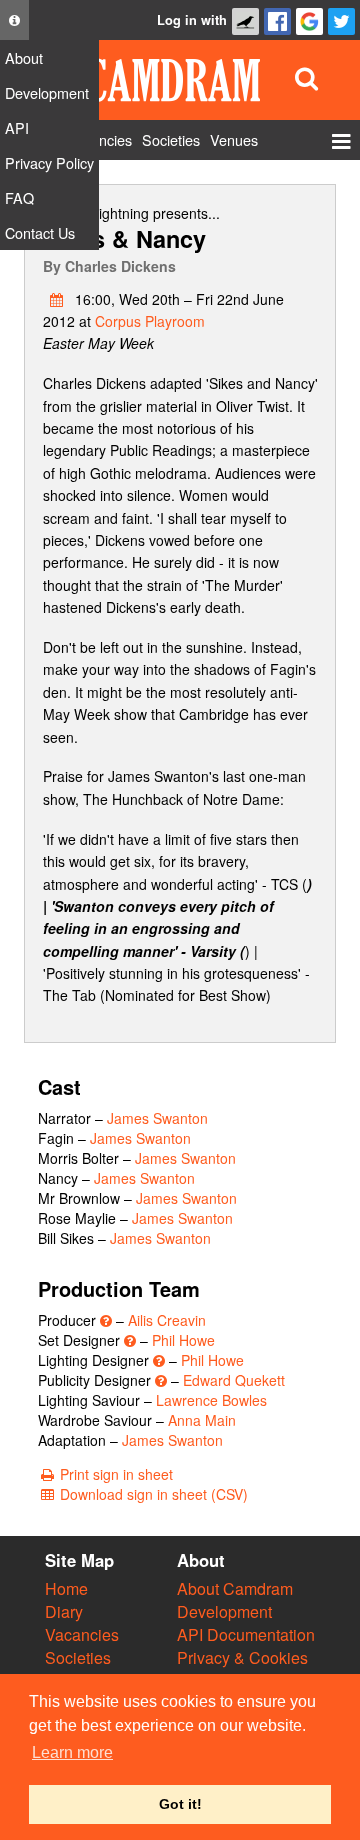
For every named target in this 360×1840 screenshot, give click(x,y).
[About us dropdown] (14, 20)
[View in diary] (57, 299)
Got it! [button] (180, 1804)
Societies (78, 1657)
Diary (64, 1611)
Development (224, 1611)
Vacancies (82, 1634)
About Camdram (235, 1588)
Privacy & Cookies (242, 1657)
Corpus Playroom (150, 321)
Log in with (192, 20)
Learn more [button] (72, 1752)
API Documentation (246, 1634)
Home (66, 1588)
